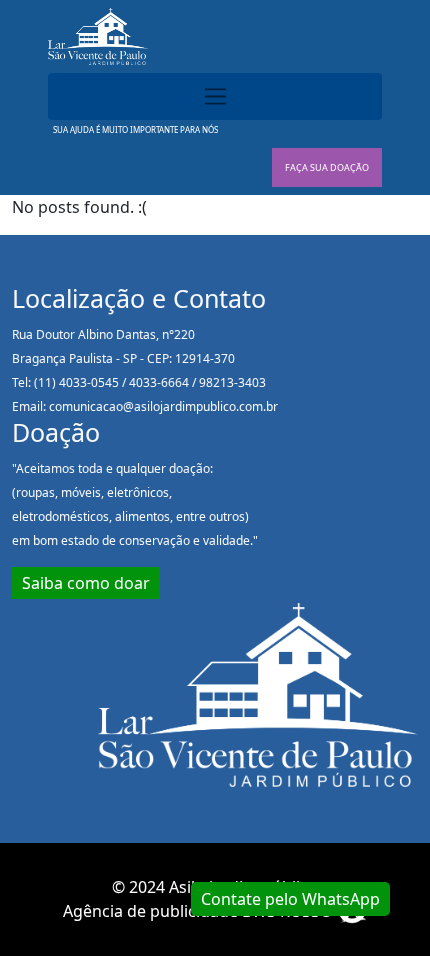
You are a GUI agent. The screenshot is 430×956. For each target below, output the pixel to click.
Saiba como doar (86, 583)
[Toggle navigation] (215, 96)
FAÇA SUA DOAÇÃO (327, 167)
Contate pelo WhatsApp (290, 899)
